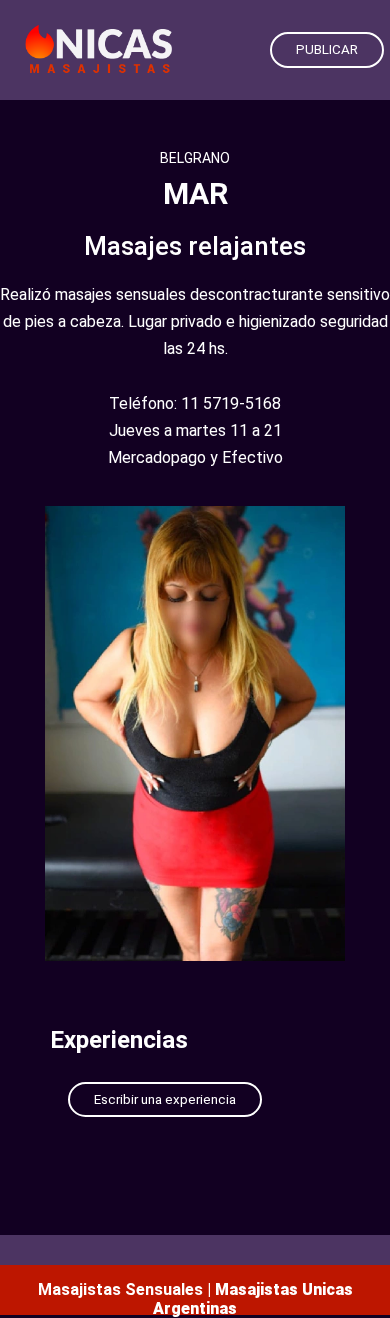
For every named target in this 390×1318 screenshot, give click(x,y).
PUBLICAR (327, 49)
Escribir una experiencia (165, 1099)
